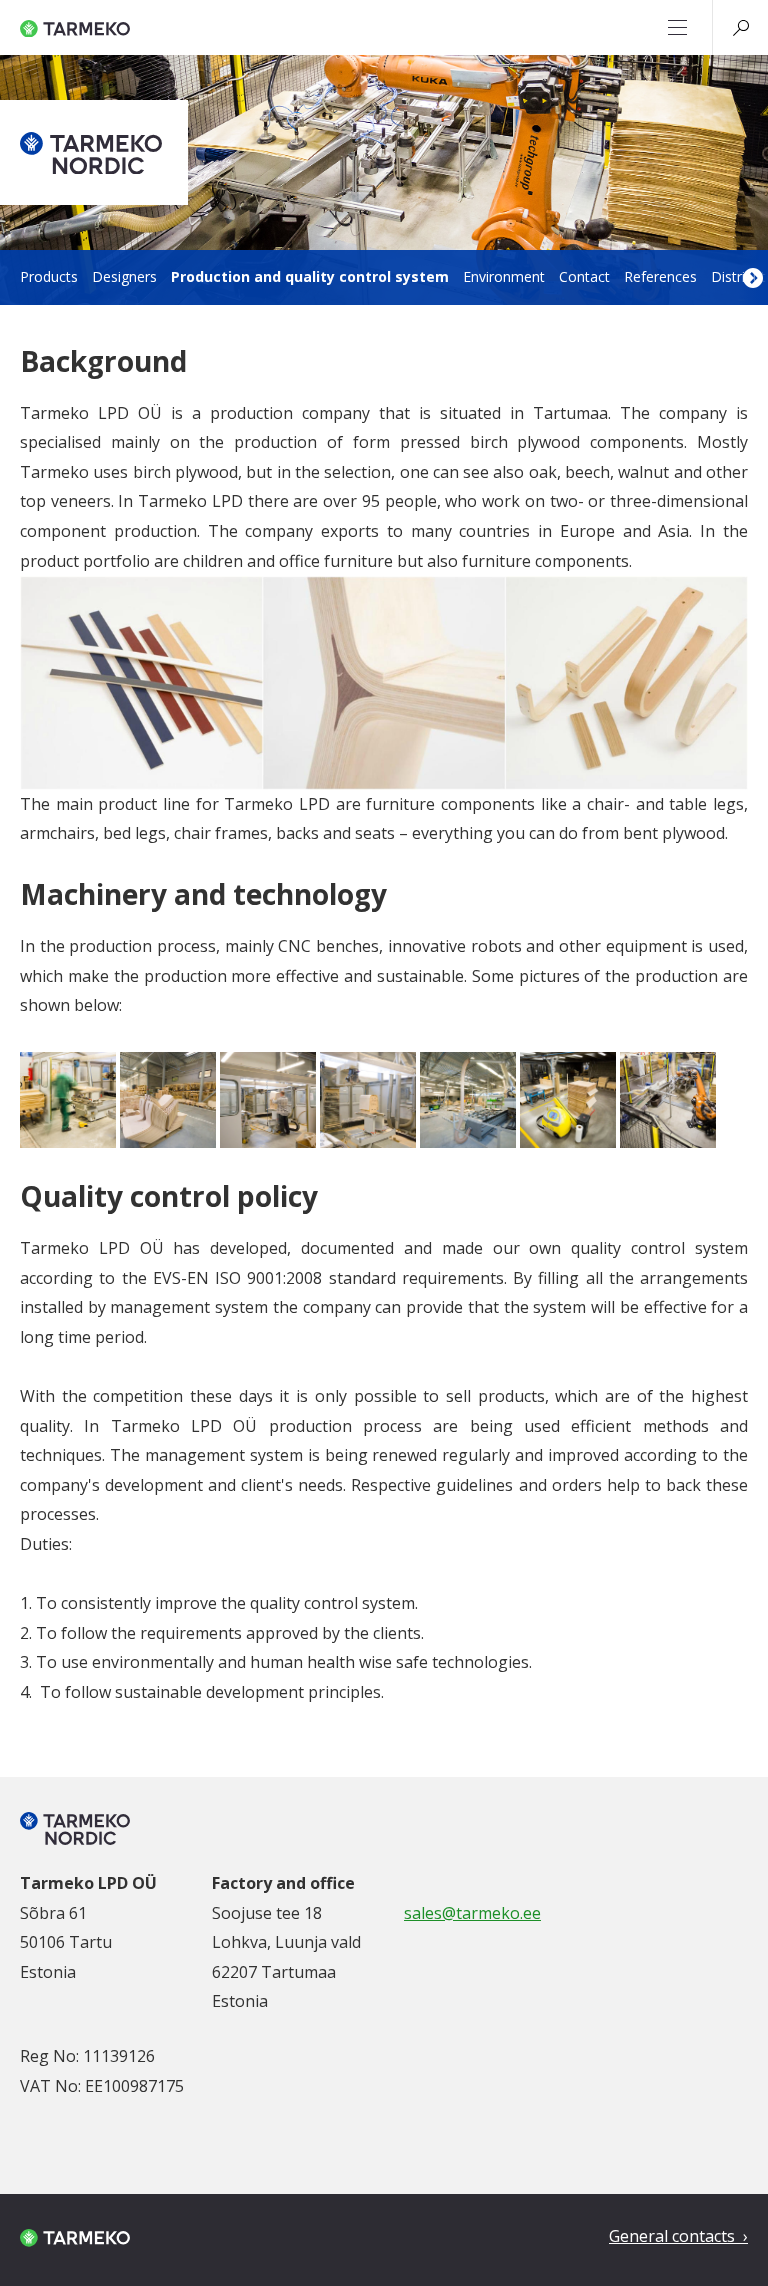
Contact (584, 276)
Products (49, 276)
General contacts (674, 2236)
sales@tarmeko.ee (472, 1913)
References (660, 276)
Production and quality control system (310, 276)
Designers (124, 276)
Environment (504, 276)
